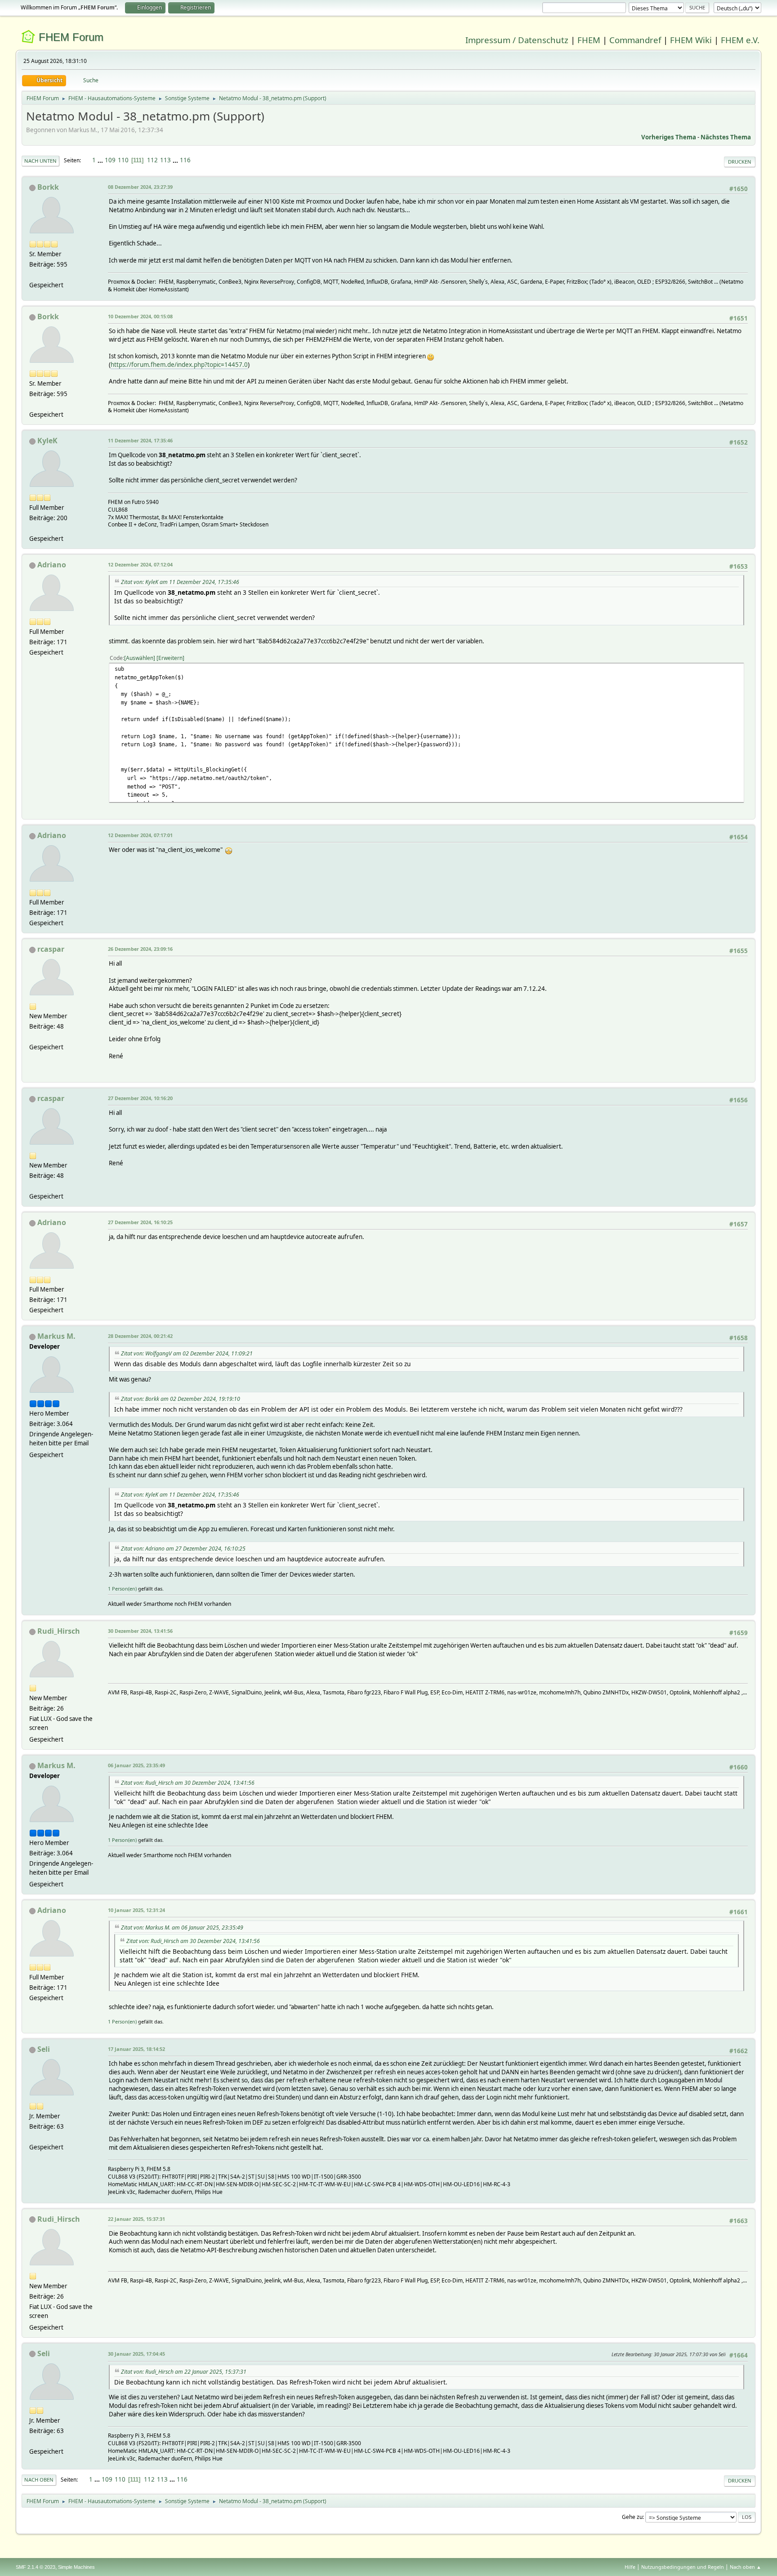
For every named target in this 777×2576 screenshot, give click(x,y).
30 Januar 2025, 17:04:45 (136, 2354)
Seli (44, 2049)
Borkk (48, 187)
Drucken (740, 162)
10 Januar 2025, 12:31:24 (136, 1910)
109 (110, 160)
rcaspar (51, 949)
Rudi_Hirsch (59, 1631)
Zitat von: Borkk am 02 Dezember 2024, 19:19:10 (181, 1399)
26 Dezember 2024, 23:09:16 (140, 949)
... (101, 160)
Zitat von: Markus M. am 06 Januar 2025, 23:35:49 (182, 1928)
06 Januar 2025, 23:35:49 (136, 1765)
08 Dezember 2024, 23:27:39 (140, 187)
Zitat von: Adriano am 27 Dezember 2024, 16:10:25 (183, 1549)
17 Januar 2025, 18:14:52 (136, 2049)
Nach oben (39, 2480)
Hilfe (630, 2567)
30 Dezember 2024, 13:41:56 (140, 1631)
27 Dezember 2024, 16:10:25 (140, 1222)
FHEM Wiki (691, 40)
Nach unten (40, 161)
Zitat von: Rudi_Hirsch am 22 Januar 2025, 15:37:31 (184, 2372)
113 (165, 160)
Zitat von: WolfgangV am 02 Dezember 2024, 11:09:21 (187, 1353)
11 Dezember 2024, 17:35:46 (140, 440)
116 (185, 160)
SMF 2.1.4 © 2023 (36, 2567)
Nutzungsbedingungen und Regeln (683, 2567)
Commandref (635, 40)
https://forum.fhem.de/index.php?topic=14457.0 (179, 365)
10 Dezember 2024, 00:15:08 (140, 316)
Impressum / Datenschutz (517, 40)
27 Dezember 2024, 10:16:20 (140, 1098)
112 (152, 160)
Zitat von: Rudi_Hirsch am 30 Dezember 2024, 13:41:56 (188, 1783)
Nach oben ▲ (746, 2567)
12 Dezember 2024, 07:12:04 (140, 564)
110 (123, 160)
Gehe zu (632, 2517)
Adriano (52, 565)
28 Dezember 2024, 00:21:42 (140, 1336)
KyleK (47, 441)
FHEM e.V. (740, 40)
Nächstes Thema (726, 137)
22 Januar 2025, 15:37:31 (136, 2219)
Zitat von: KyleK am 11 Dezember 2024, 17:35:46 (180, 582)
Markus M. (56, 1336)
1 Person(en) (122, 1589)
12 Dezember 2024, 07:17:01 (140, 835)
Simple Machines (76, 2567)
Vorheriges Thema (669, 137)
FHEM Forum (71, 37)
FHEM (589, 40)
